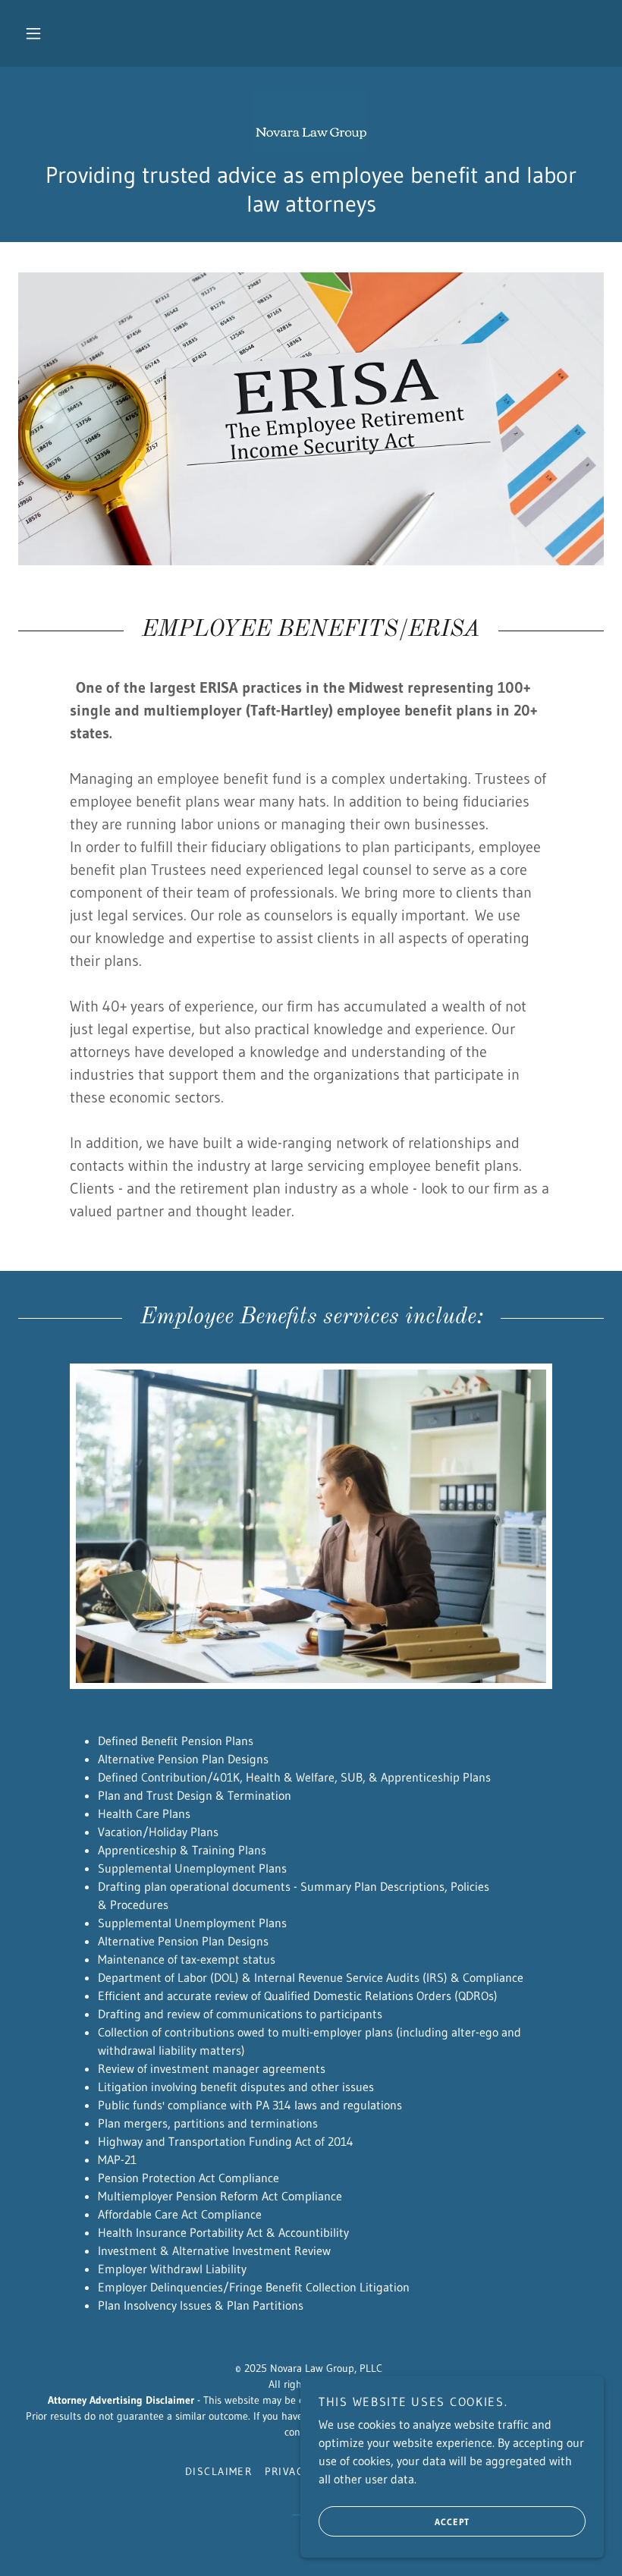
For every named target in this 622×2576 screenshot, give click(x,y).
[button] (33, 33)
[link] (311, 121)
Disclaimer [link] (219, 2471)
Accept (452, 2522)
